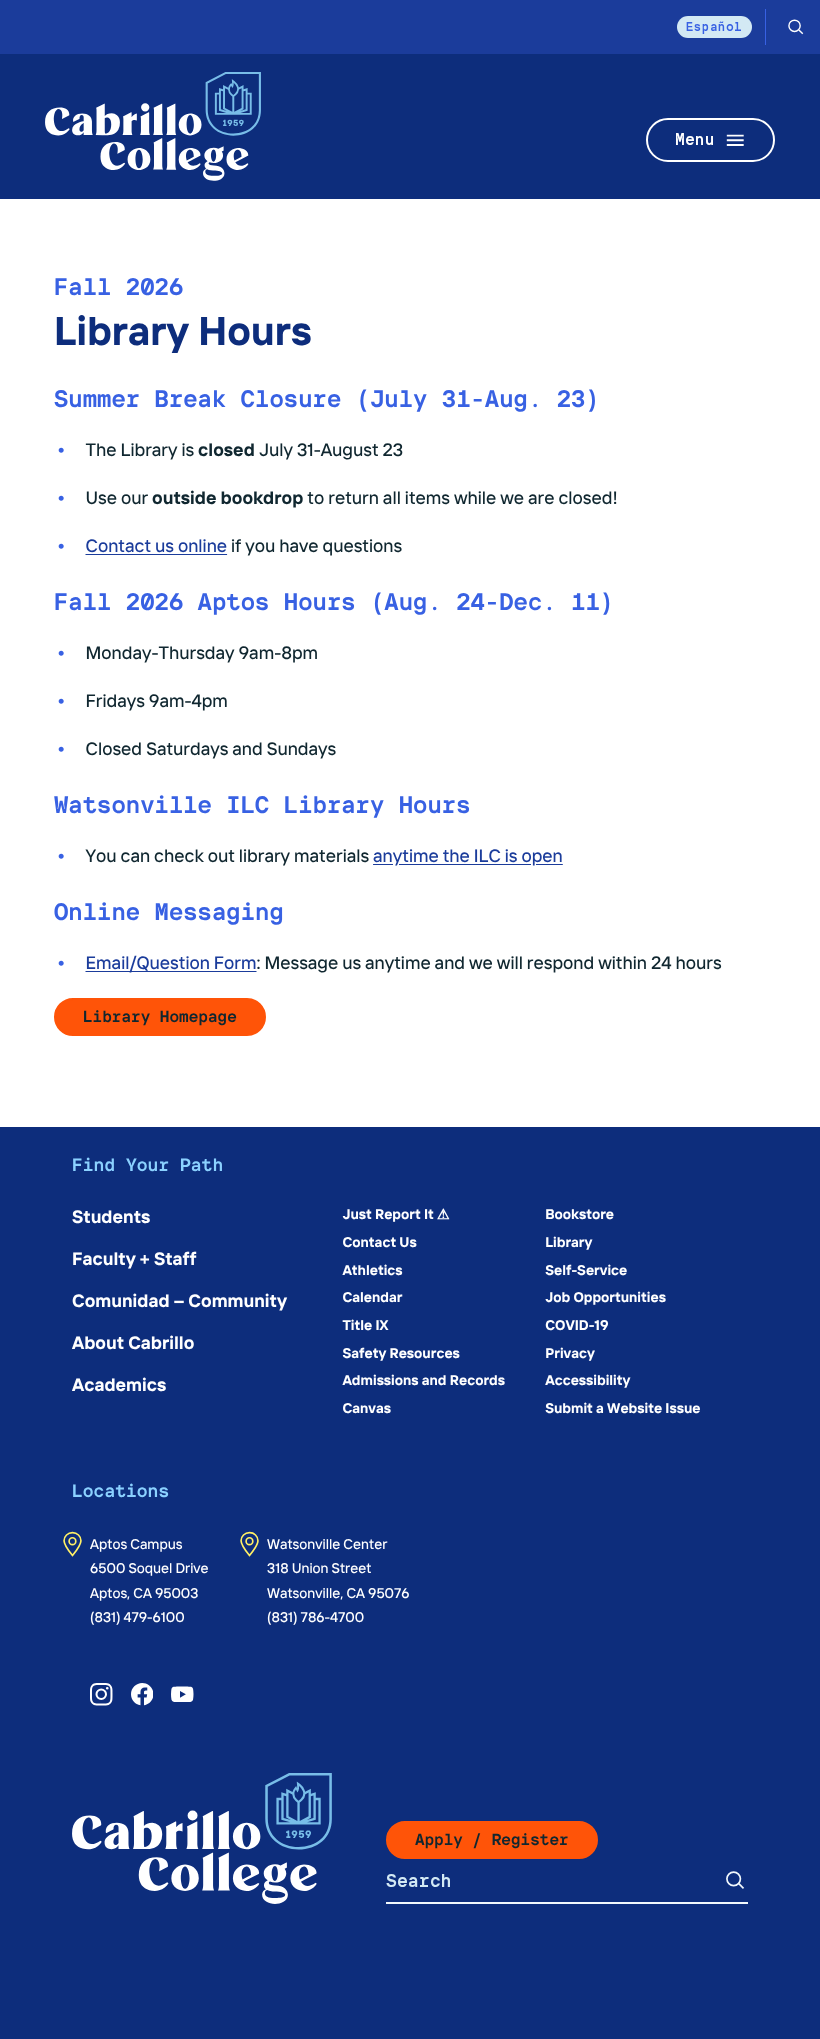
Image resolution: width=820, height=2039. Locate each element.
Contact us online (157, 544)
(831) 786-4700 (315, 1616)
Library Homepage (160, 1016)
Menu (695, 139)
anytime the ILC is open (468, 854)
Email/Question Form (171, 961)
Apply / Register (492, 1839)
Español (714, 26)
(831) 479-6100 (137, 1616)
